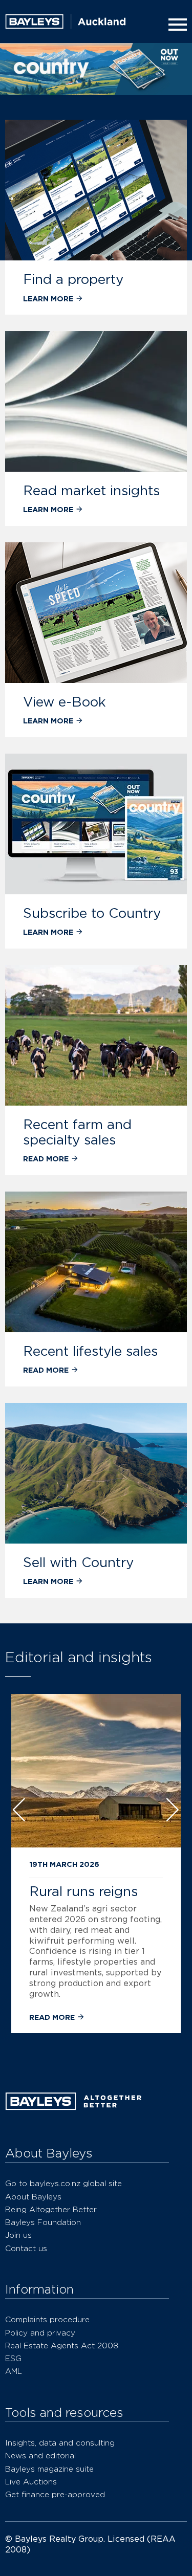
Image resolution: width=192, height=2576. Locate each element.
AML (14, 2371)
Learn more (49, 299)
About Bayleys (33, 2197)
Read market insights (91, 490)
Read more (47, 1159)
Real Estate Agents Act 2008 (62, 2346)
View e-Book (65, 702)
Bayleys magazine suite (49, 2469)
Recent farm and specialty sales (77, 1132)
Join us (18, 2235)
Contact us (26, 2248)
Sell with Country (78, 1562)
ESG (13, 2358)
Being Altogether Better (51, 2209)
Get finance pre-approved (55, 2494)
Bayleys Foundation (43, 2222)
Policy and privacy (40, 2333)
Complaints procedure (47, 2319)
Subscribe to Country (92, 913)
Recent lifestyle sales (90, 1351)
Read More (53, 2017)
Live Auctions (31, 2482)
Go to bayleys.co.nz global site (63, 2183)
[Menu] (176, 25)
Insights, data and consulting (60, 2443)
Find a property (73, 279)
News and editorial (40, 2456)
